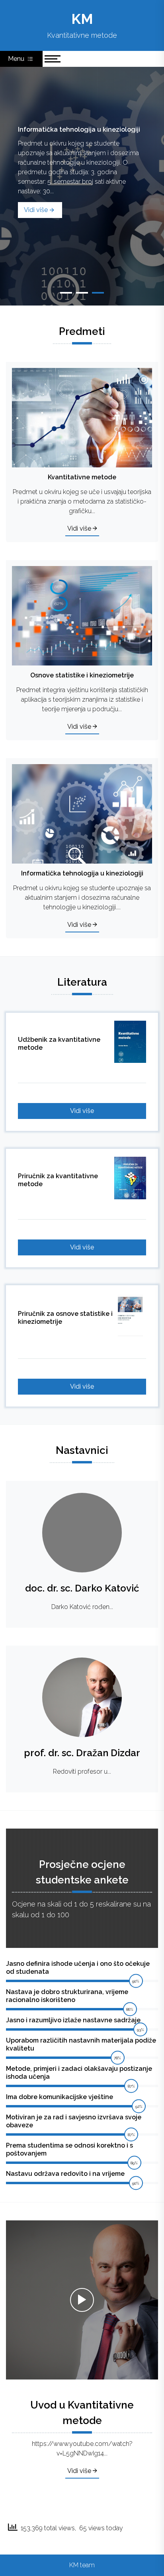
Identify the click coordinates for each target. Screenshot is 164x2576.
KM (82, 19)
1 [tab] (66, 293)
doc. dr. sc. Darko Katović (82, 1588)
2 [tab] (82, 293)
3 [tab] (98, 293)
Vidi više (36, 210)
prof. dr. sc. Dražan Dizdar (82, 1753)
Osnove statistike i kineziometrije (70, 130)
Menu (17, 59)
